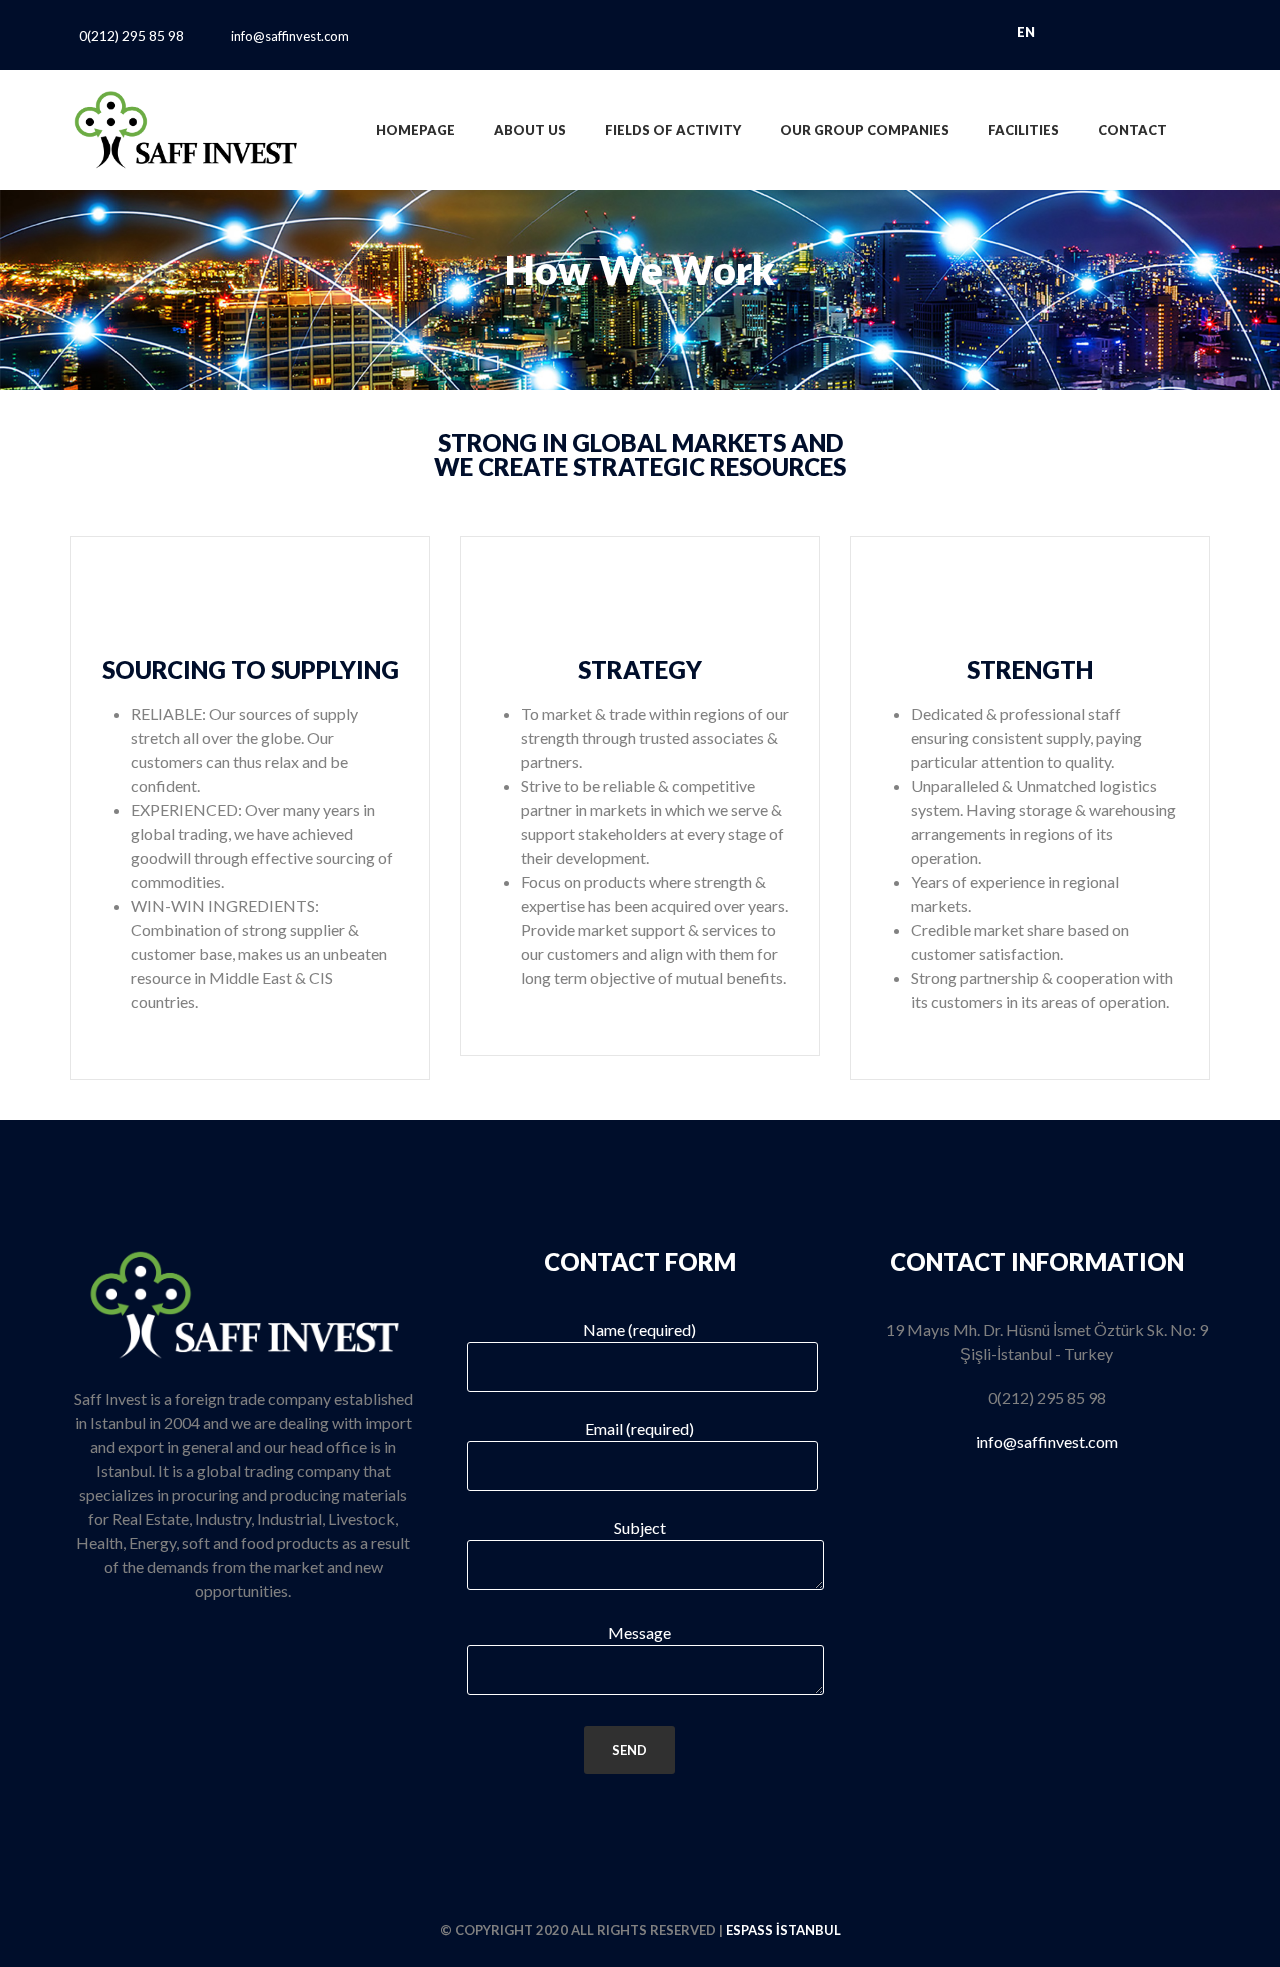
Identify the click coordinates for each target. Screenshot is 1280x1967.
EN (1027, 32)
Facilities (1023, 130)
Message (639, 1632)
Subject (640, 1527)
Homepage (415, 130)
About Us (530, 130)
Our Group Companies (864, 130)
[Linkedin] (659, 36)
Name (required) (639, 1329)
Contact (1132, 130)
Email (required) (639, 1428)
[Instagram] (698, 36)
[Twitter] (620, 36)
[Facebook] (581, 36)
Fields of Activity (673, 130)
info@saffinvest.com (290, 36)
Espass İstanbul (783, 1930)
